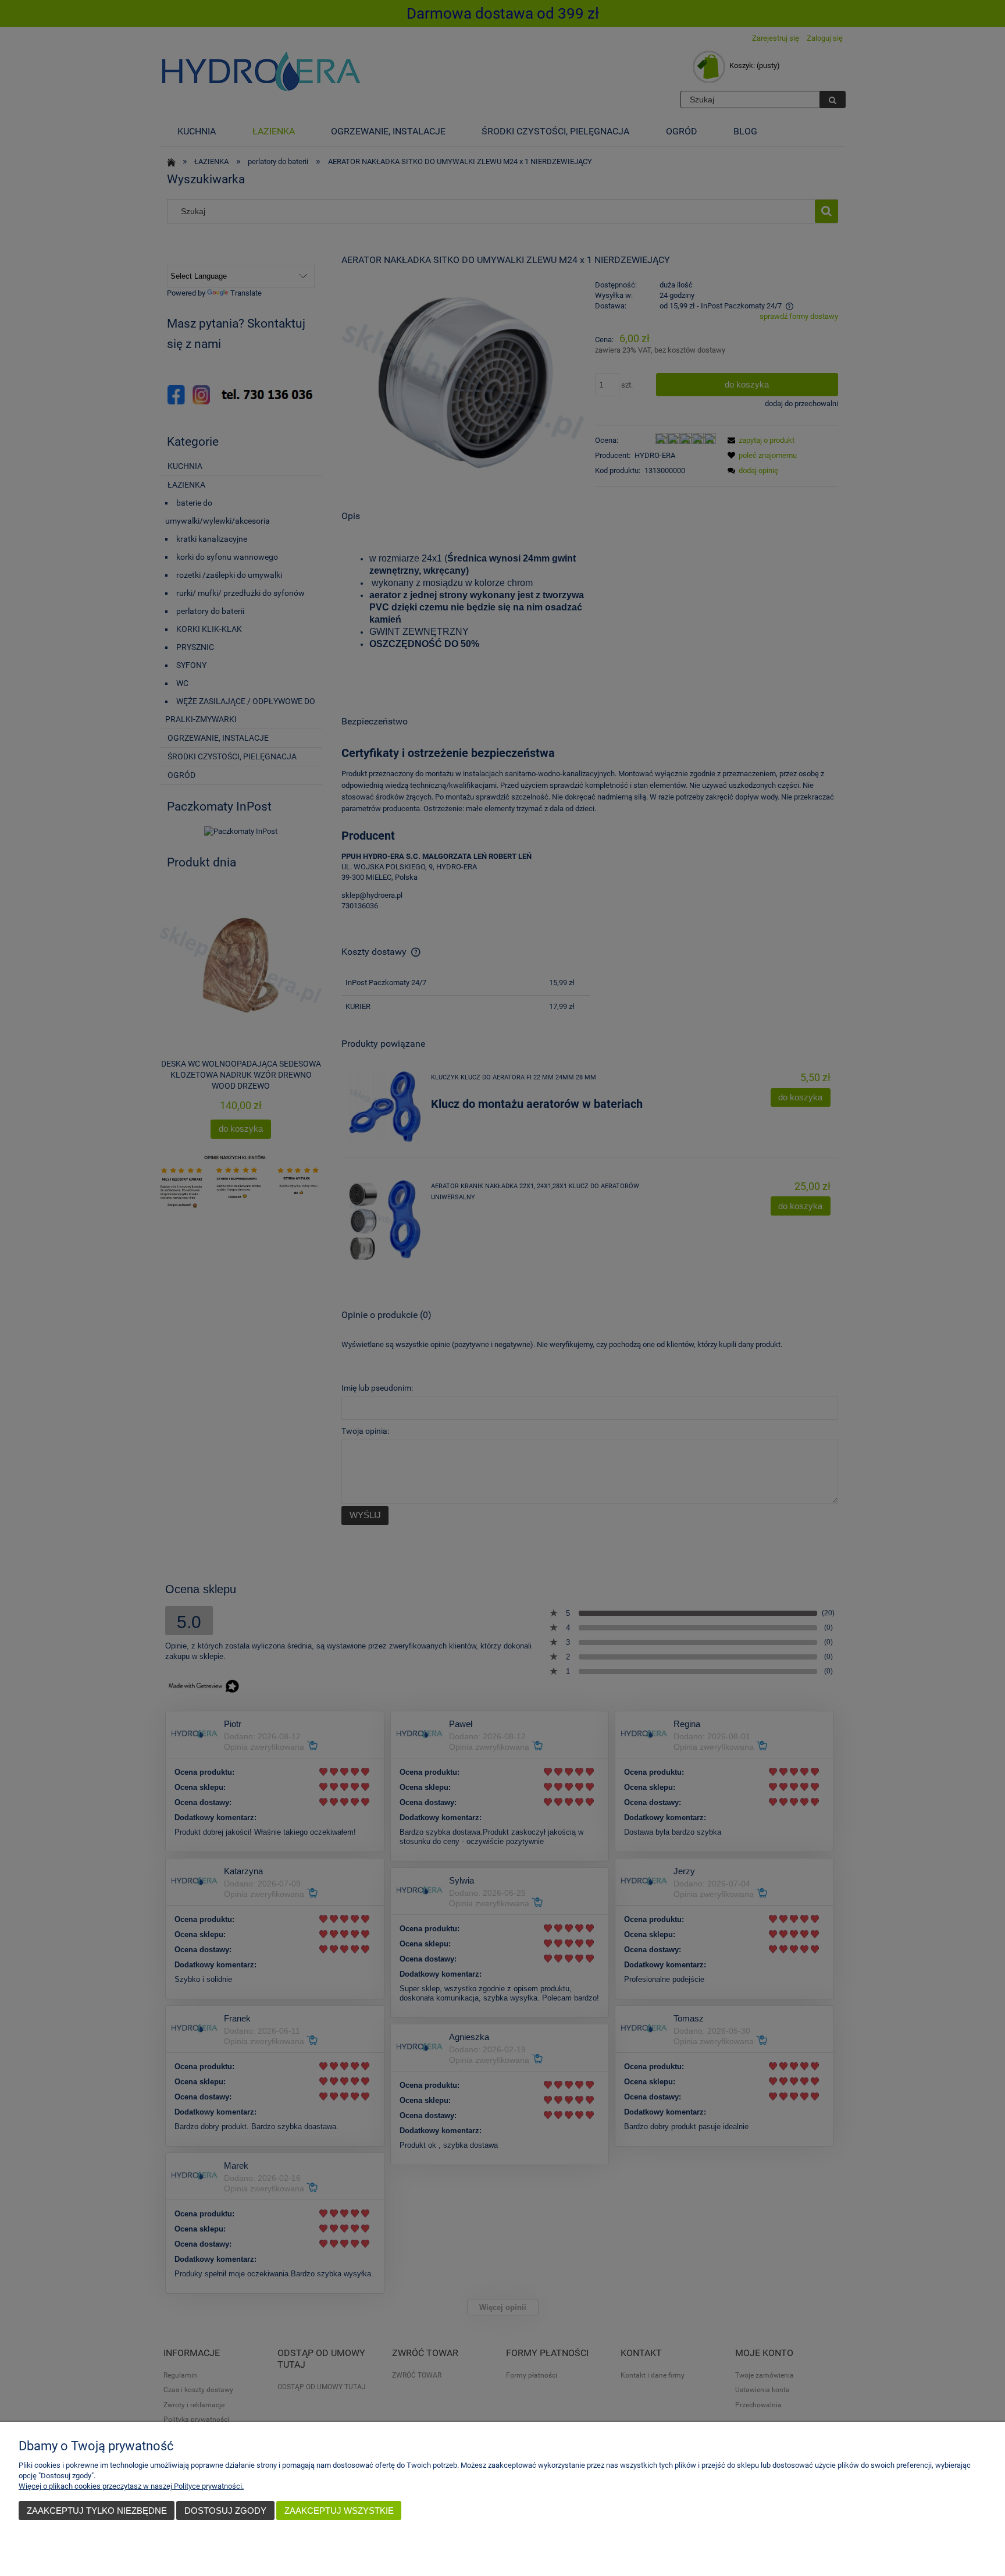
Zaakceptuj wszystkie (339, 2511)
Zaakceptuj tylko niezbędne (97, 2511)
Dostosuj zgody (225, 2511)
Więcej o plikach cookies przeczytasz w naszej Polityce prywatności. (131, 2486)
